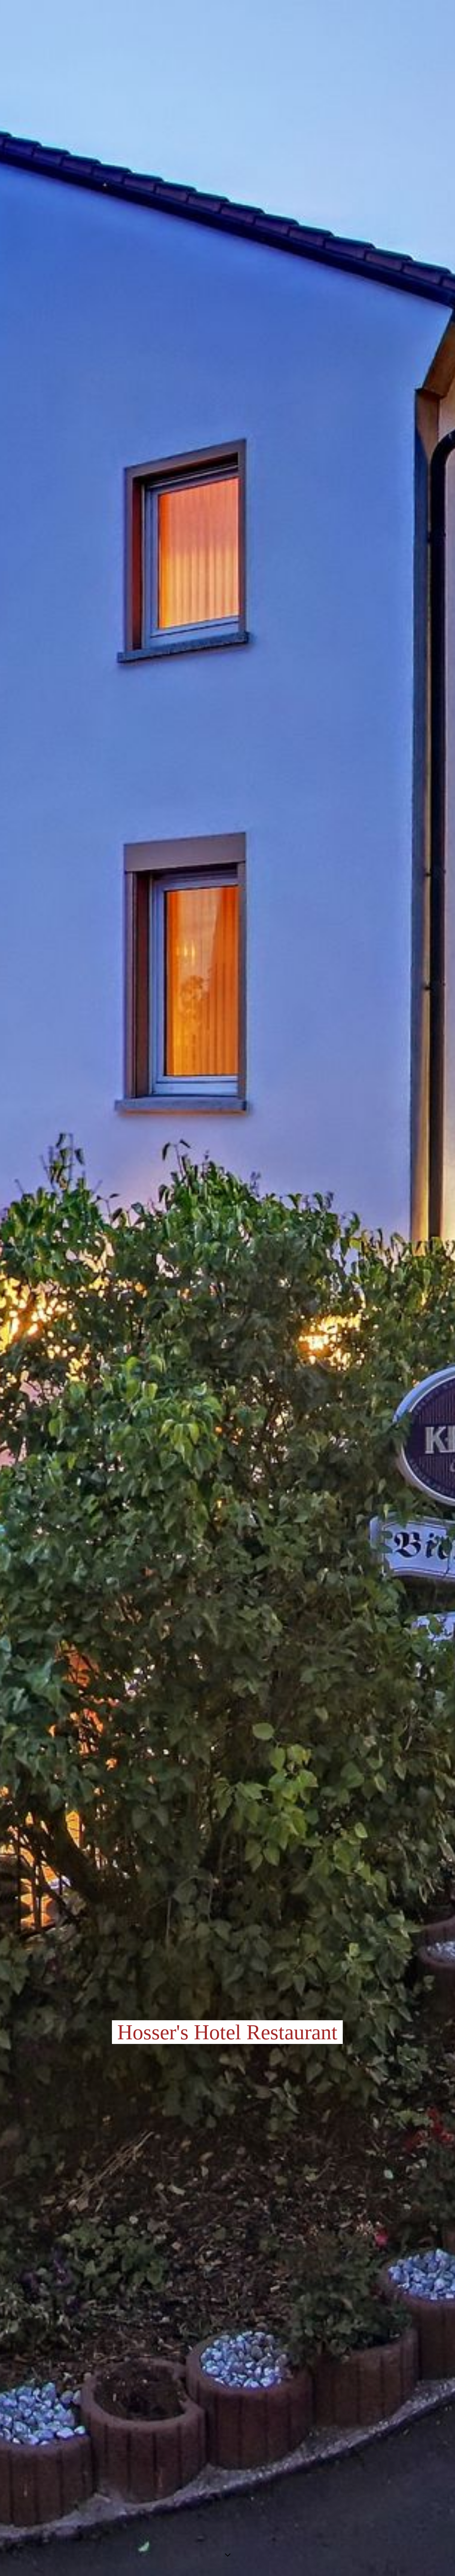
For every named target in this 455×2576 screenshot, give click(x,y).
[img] (227, 1288)
